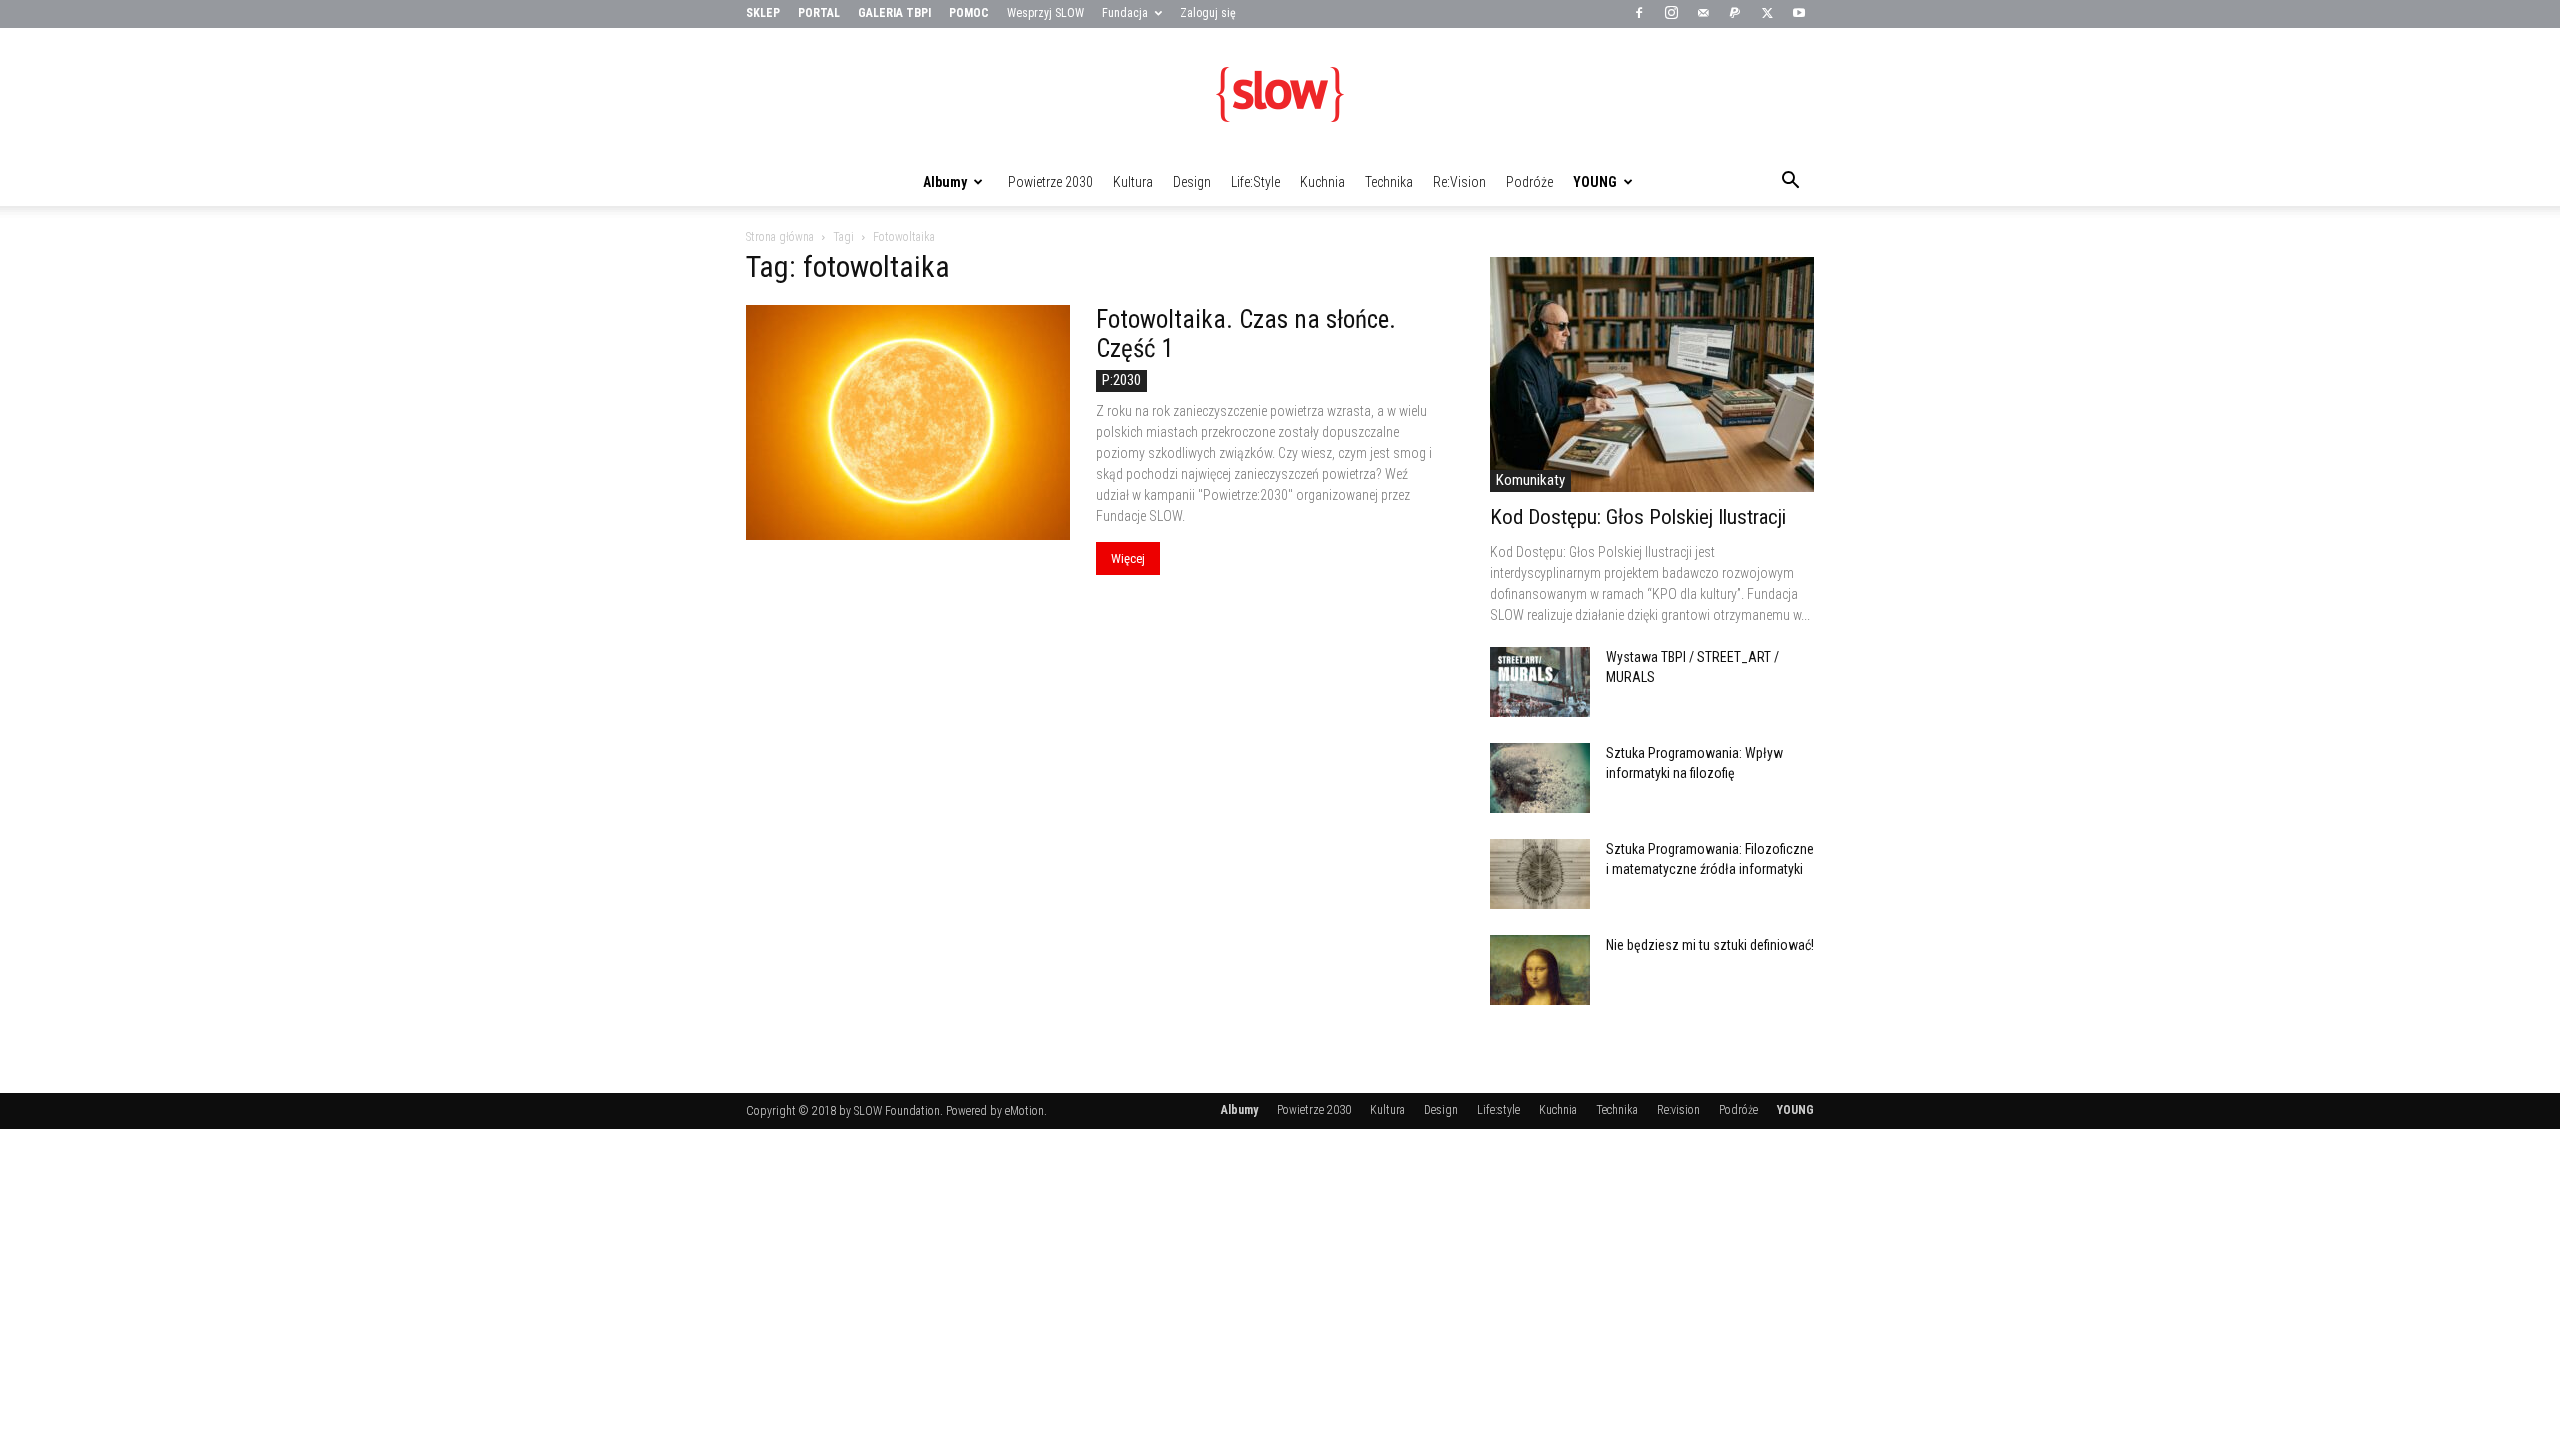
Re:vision (1459, 182)
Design (1192, 182)
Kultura (1133, 182)
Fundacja (1125, 13)
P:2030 (1121, 380)
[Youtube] (1799, 14)
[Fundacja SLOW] (1280, 94)
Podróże (1529, 182)
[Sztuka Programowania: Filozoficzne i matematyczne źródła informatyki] (1540, 874)
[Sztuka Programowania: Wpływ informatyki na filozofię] (1540, 778)
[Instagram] (1671, 14)
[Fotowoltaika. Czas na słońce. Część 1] (908, 422)
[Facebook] (1639, 14)
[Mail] (1703, 14)
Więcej (1128, 558)
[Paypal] (1735, 14)
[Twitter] (1767, 14)
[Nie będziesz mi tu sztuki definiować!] (1540, 970)
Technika (1389, 182)
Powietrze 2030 (1050, 182)
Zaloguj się (1208, 13)
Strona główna (780, 237)
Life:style (1255, 182)
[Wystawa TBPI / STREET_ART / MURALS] (1540, 682)
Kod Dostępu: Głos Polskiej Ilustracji (1638, 517)
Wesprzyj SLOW (1045, 13)
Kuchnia (1322, 182)
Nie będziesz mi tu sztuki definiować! (1710, 945)
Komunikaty (1530, 480)
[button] (1790, 183)
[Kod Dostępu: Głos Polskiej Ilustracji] (1652, 374)
